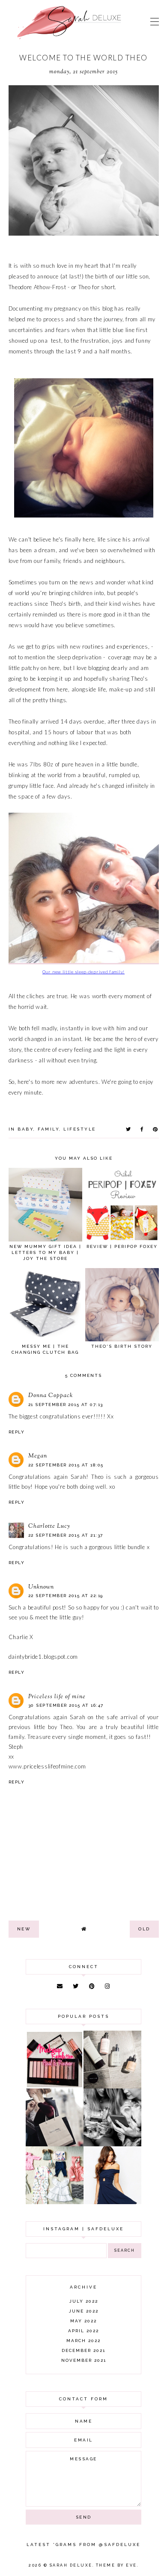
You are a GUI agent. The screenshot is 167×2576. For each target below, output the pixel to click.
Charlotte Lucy (49, 1526)
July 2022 (84, 2301)
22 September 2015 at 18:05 (66, 1465)
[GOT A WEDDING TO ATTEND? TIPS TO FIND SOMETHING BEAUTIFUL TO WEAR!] (112, 2202)
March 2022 (83, 2341)
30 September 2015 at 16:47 (66, 1705)
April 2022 (83, 2331)
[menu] (155, 21)
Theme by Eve (116, 2565)
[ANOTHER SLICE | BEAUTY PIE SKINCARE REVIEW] (112, 2086)
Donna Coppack (51, 1396)
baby (25, 1129)
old (144, 1929)
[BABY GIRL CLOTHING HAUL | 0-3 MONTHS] (55, 2202)
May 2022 (83, 2321)
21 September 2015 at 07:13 (66, 1405)
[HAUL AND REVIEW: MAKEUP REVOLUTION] (55, 2086)
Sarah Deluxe (71, 2565)
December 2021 (83, 2350)
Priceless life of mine (57, 1697)
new (24, 1929)
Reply (17, 1432)
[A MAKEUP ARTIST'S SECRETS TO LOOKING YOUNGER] (112, 2144)
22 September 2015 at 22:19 (66, 1596)
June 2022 (84, 2311)
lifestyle (80, 1129)
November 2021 (84, 2360)
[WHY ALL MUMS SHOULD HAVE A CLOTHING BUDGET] (55, 2144)
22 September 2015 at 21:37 (66, 1535)
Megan (38, 1456)
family (48, 1129)
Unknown (41, 1587)
